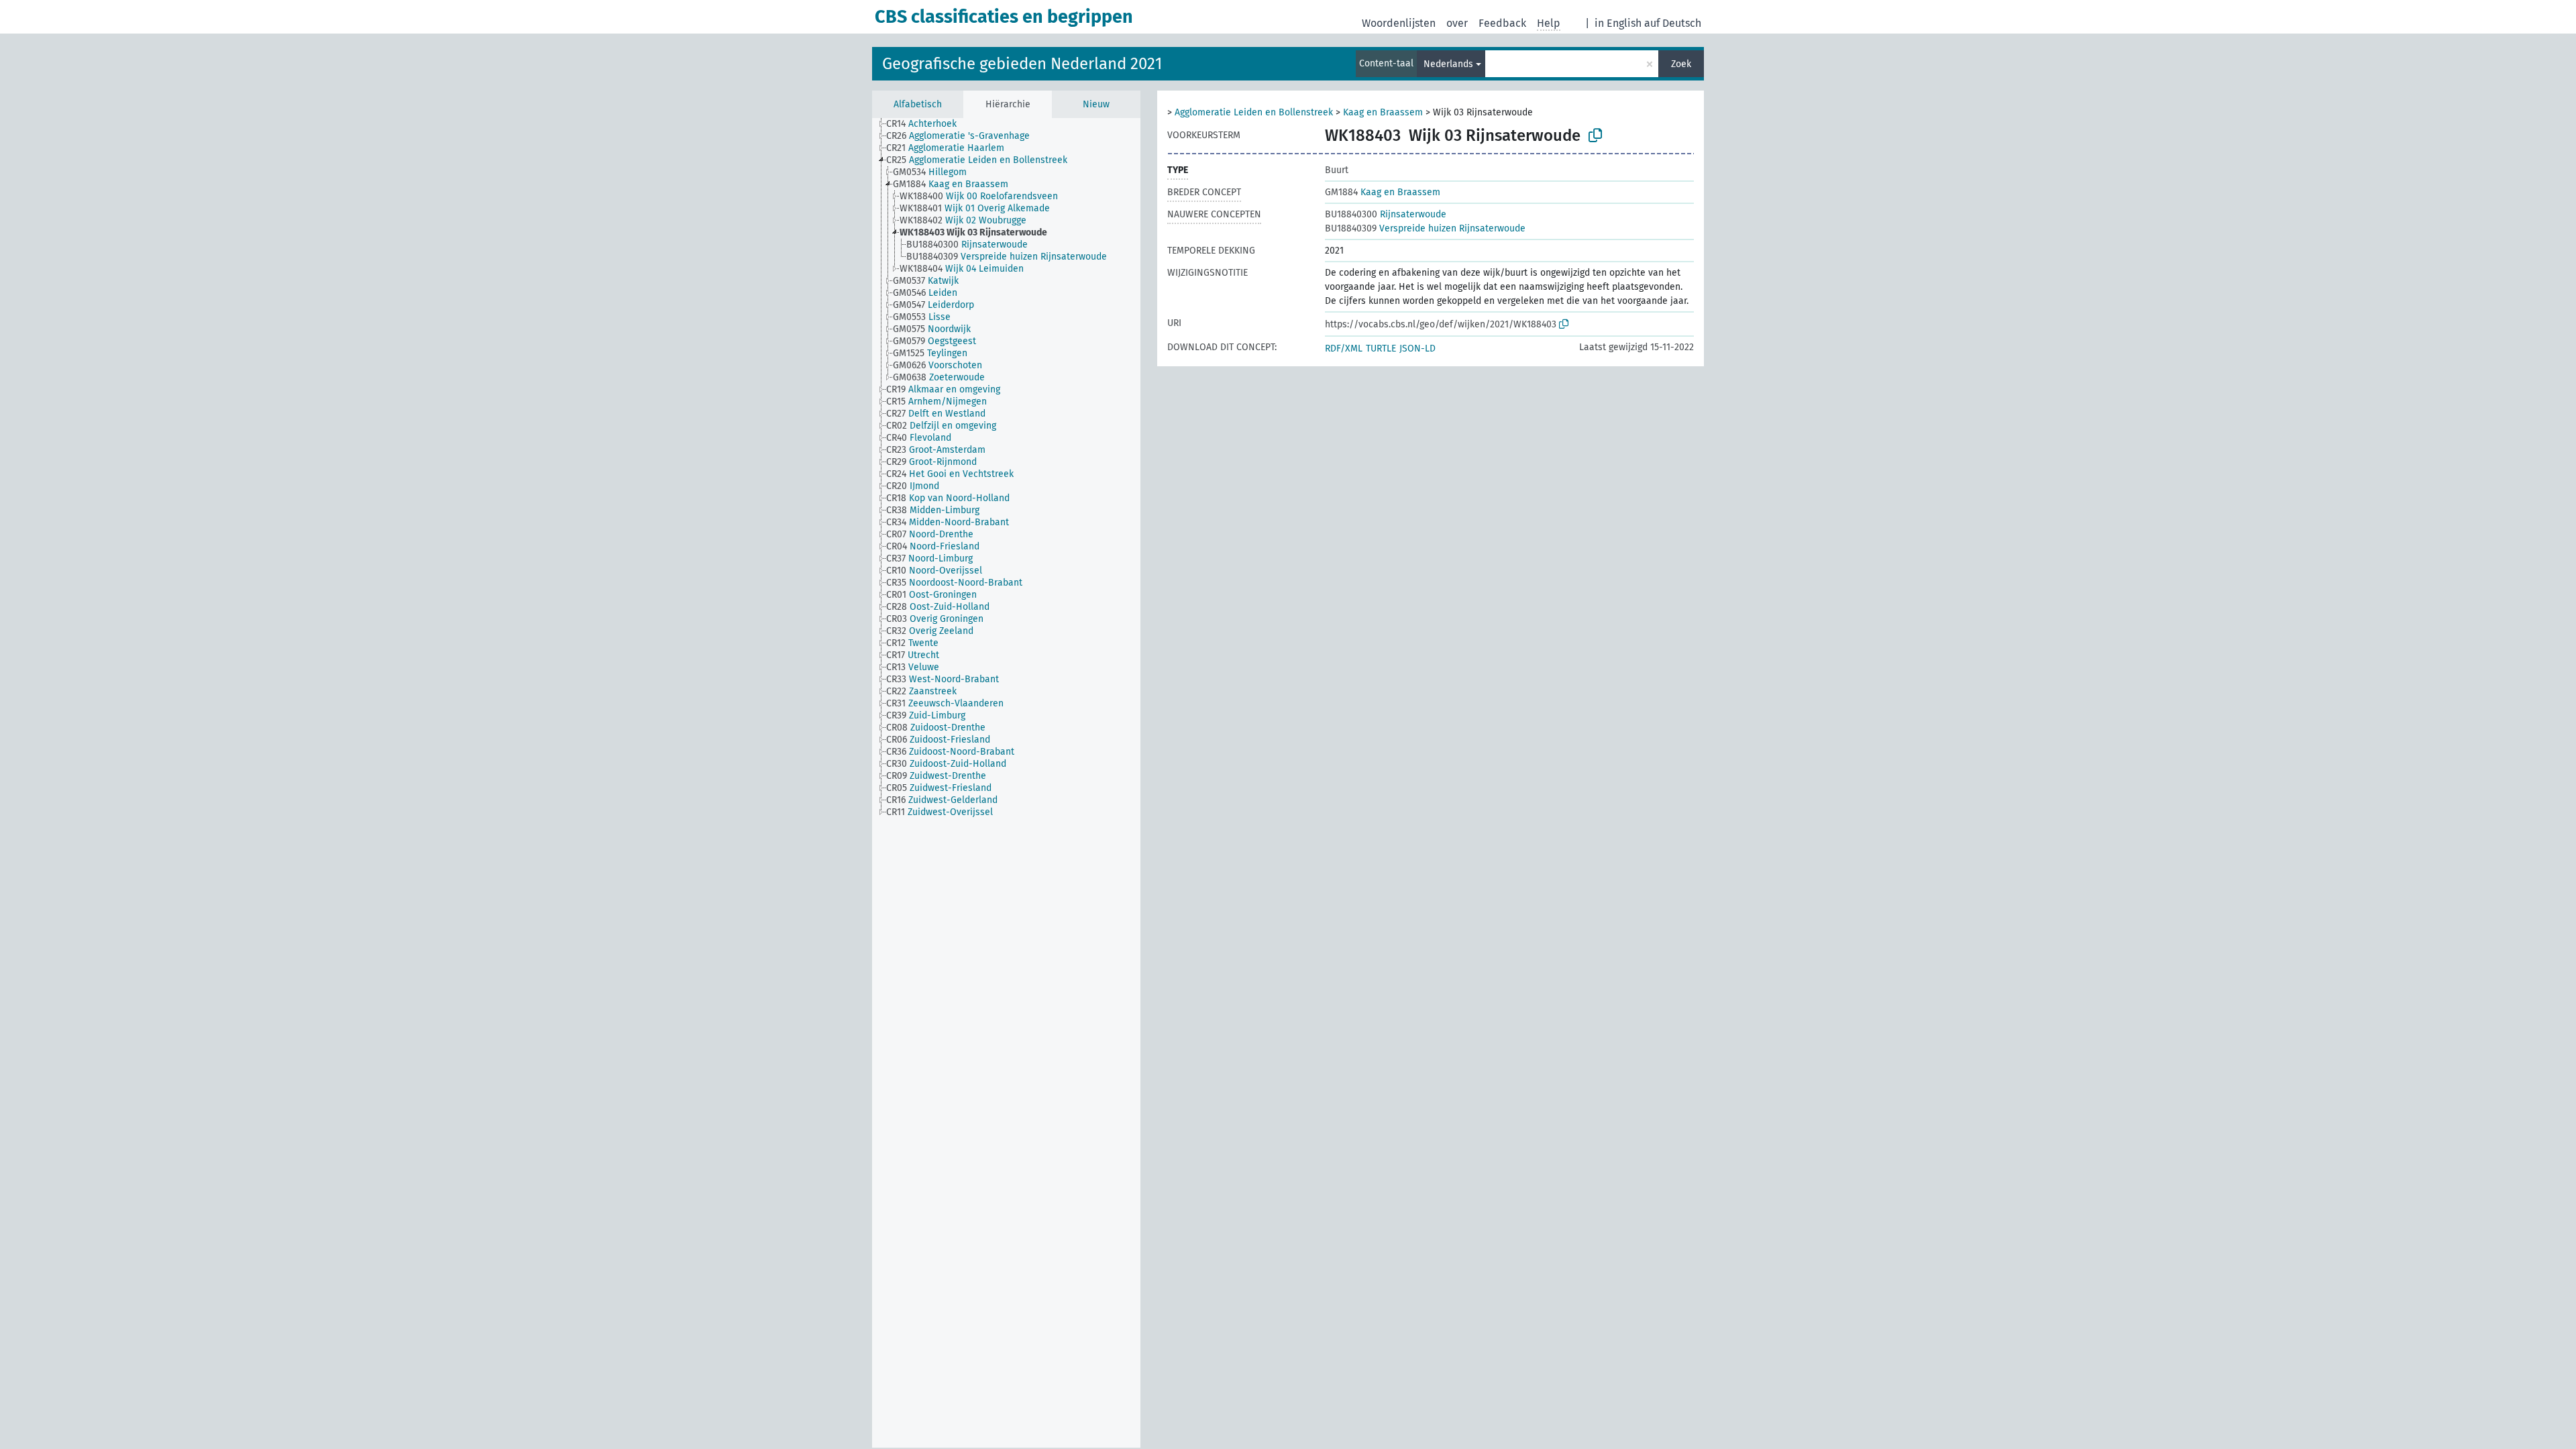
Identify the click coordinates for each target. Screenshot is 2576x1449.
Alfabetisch (918, 104)
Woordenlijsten (1399, 23)
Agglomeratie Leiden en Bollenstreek (1254, 112)
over (1457, 23)
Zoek (1681, 64)
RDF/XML (1344, 348)
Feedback (1502, 23)
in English (1618, 23)
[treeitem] (927, 124)
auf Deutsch (1673, 23)
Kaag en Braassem (1383, 112)
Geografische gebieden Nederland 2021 (1022, 64)
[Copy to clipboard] (1595, 136)
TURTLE (1381, 348)
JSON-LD (1417, 348)
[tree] (1006, 783)
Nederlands (1448, 64)
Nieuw (1096, 104)
